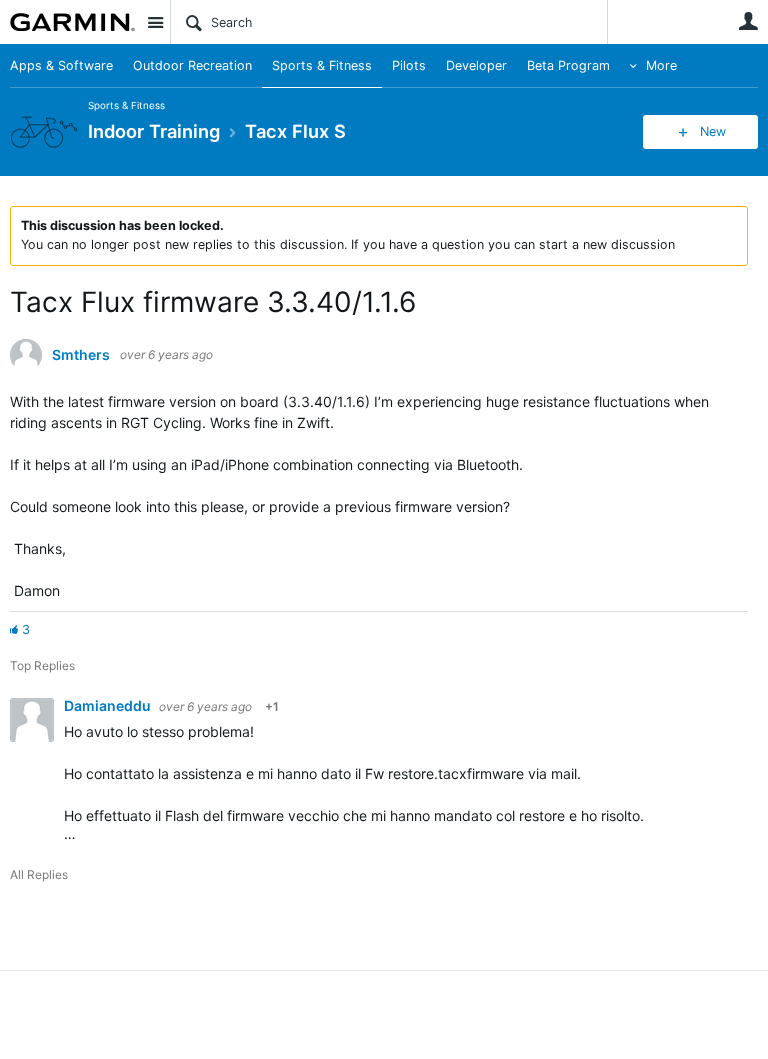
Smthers (81, 355)
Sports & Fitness (322, 65)
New (713, 131)
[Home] (72, 22)
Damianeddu (109, 705)
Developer (476, 65)
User (748, 21)
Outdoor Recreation (192, 65)
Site (155, 22)
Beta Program (568, 65)
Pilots (409, 65)
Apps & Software (61, 65)
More (661, 65)
